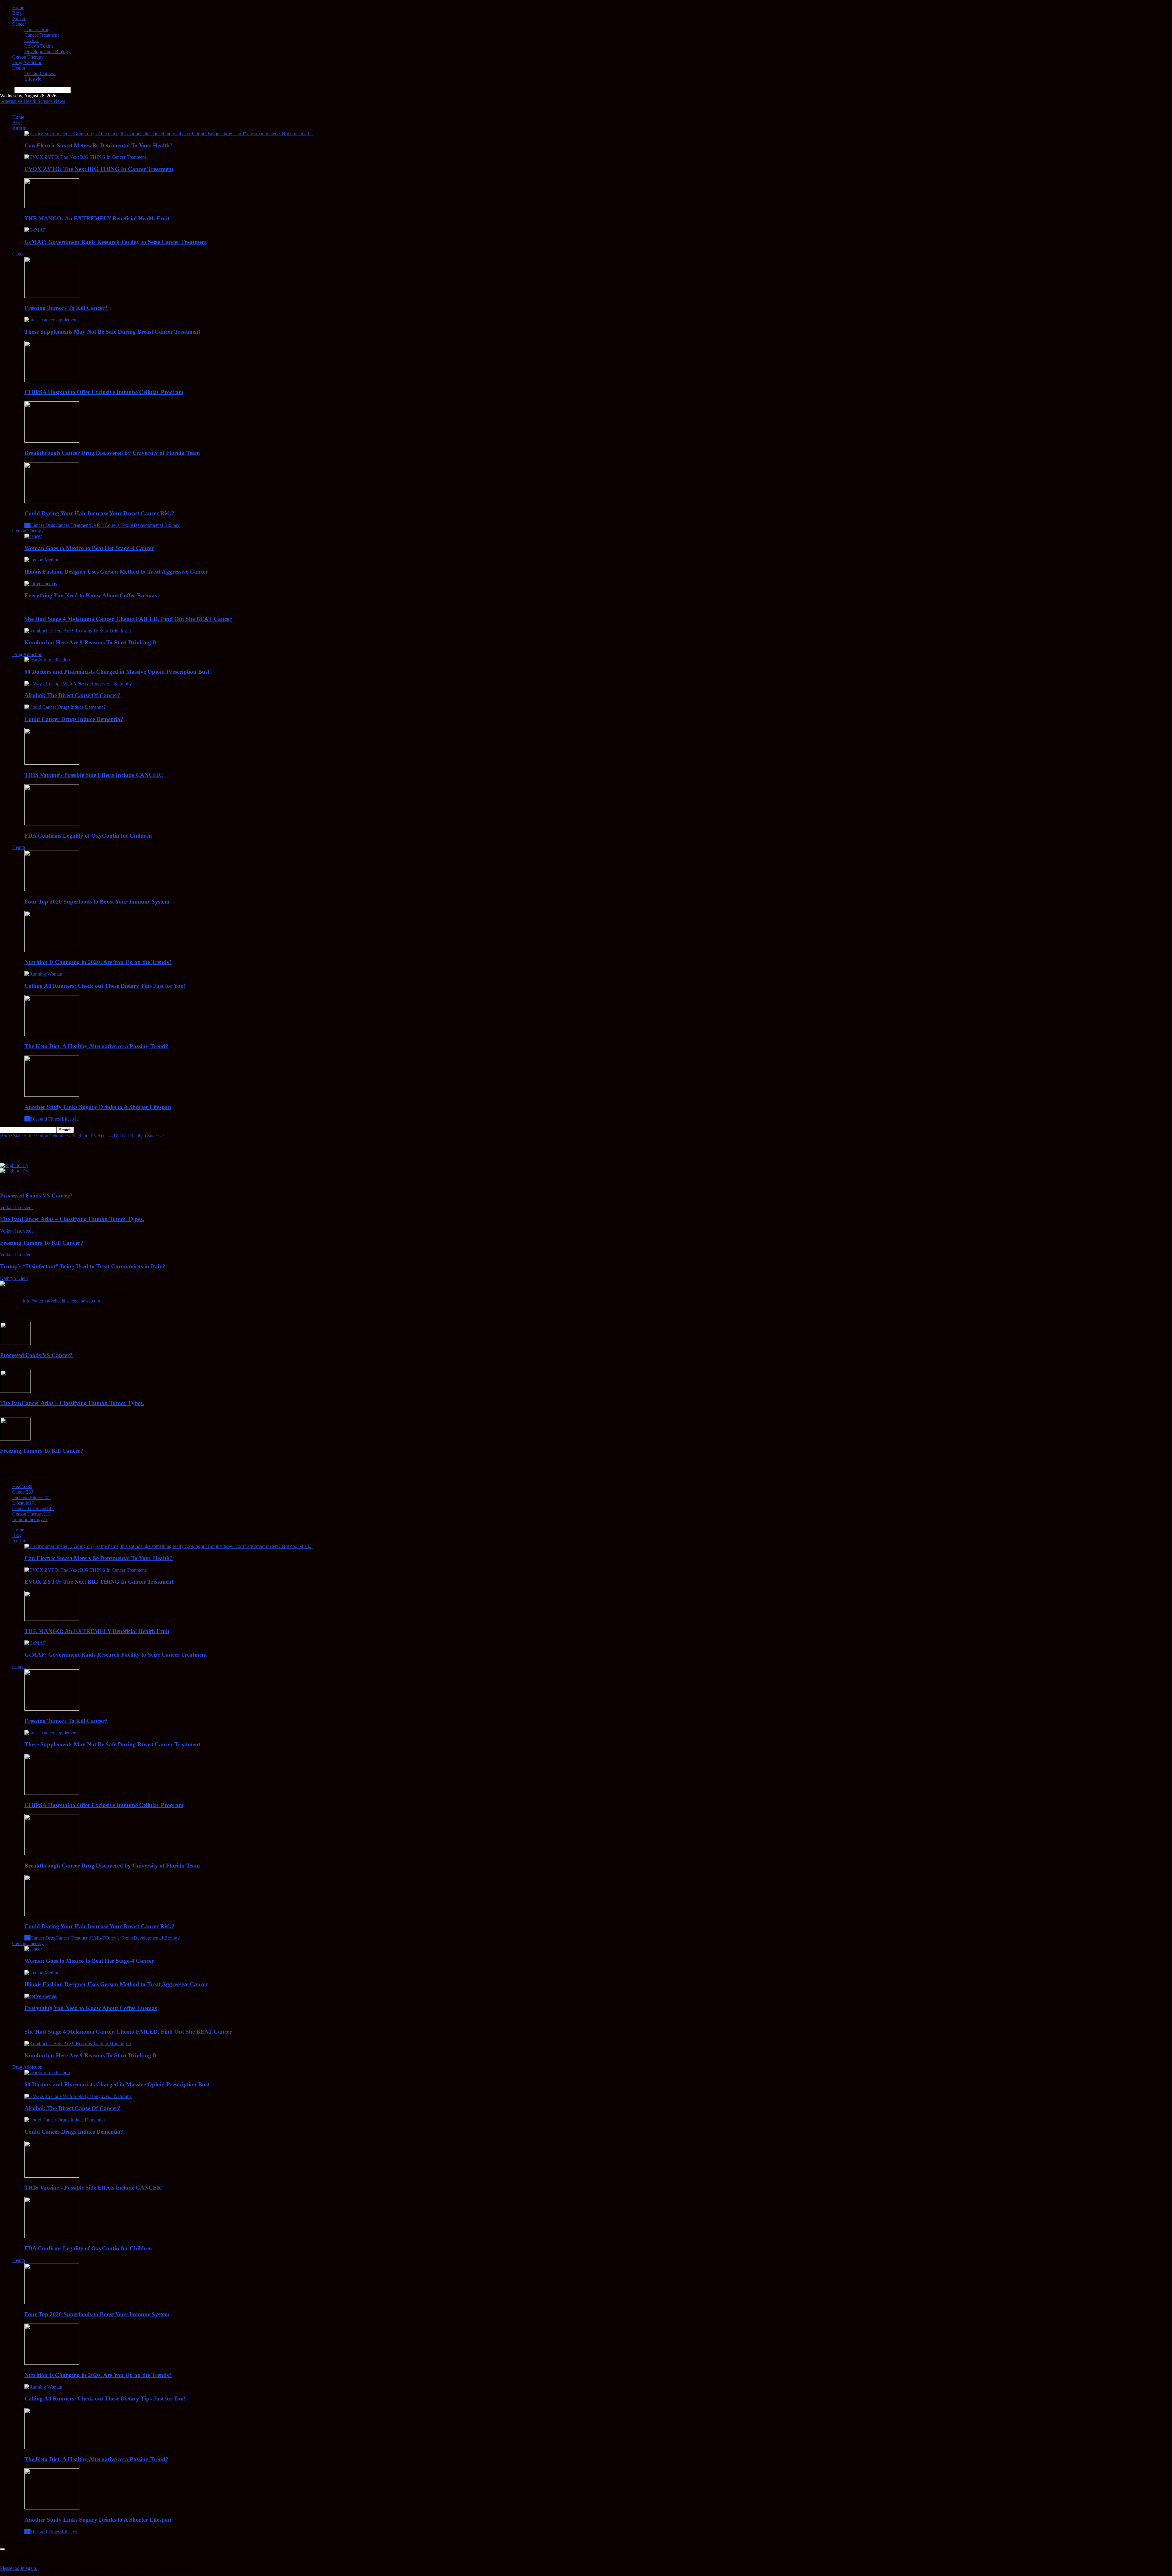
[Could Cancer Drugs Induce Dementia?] (65, 707)
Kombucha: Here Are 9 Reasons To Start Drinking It (90, 642)
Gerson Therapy (28, 57)
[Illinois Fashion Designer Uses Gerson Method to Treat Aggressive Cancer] (42, 560)
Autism (19, 18)
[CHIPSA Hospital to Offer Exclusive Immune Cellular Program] (52, 380)
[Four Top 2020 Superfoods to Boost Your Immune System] (52, 890)
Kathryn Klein (14, 1278)
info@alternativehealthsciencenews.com (61, 1301)
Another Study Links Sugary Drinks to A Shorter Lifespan (98, 1107)
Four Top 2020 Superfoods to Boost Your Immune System (97, 902)
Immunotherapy (30, 1519)
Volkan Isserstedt (16, 1207)
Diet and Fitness (40, 73)
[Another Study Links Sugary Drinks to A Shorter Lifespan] (52, 1095)
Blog (17, 13)
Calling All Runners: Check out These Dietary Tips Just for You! (105, 986)
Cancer (19, 24)
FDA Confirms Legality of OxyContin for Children (88, 836)
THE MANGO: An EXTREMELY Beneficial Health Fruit (97, 218)
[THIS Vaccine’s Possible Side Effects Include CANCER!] (52, 763)
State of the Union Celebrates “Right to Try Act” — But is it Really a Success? (89, 1136)
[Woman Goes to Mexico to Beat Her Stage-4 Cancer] (33, 536)
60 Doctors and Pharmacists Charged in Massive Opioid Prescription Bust (117, 672)
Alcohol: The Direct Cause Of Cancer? (72, 695)
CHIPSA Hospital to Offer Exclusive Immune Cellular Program (104, 392)
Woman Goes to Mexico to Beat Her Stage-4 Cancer (89, 548)
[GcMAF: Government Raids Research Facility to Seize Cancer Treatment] (35, 230)
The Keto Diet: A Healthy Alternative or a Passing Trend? (96, 1046)
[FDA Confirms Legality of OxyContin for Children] (52, 824)
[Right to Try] (14, 1165)
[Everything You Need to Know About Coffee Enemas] (41, 583)
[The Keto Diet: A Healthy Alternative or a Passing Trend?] (52, 1035)
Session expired (16, 2558)
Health (19, 68)
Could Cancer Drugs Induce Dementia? (74, 719)
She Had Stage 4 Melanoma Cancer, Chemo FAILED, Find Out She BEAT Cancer (128, 619)
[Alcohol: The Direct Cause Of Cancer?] (78, 684)
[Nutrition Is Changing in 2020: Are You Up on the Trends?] (52, 950)
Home (18, 7)
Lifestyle (33, 79)
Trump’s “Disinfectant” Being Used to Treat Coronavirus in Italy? (83, 1266)
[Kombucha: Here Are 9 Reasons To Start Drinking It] (78, 631)
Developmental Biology (47, 51)
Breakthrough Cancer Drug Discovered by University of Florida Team (112, 453)
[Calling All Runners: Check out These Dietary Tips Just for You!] (43, 974)
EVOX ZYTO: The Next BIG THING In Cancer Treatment (99, 169)
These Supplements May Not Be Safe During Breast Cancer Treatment (112, 332)
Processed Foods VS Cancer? (36, 1196)
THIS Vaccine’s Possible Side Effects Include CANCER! (94, 775)
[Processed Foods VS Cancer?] (15, 1343)
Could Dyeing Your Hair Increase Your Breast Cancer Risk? (99, 513)
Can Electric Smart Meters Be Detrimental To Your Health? (99, 145)
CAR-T (32, 40)
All (27, 525)
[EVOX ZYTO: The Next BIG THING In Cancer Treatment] (85, 157)
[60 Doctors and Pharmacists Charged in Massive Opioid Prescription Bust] (47, 660)
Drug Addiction (27, 62)
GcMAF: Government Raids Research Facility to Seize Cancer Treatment (116, 242)
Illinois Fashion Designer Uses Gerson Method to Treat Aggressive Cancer (116, 572)
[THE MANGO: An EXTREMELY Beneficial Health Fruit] (52, 207)
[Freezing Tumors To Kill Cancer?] (52, 296)
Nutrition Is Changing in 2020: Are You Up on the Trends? (98, 962)
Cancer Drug (37, 29)
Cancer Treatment (42, 35)
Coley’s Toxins (39, 46)
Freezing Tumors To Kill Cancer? (66, 308)
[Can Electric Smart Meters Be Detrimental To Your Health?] (168, 134)
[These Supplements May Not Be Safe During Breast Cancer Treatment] (52, 320)
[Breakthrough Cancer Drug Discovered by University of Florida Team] (52, 441)
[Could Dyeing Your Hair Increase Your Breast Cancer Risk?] (52, 502)
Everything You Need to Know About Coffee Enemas (91, 595)
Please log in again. (19, 2568)
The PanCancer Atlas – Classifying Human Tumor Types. (72, 1219)
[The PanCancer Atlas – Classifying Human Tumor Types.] (15, 1391)
